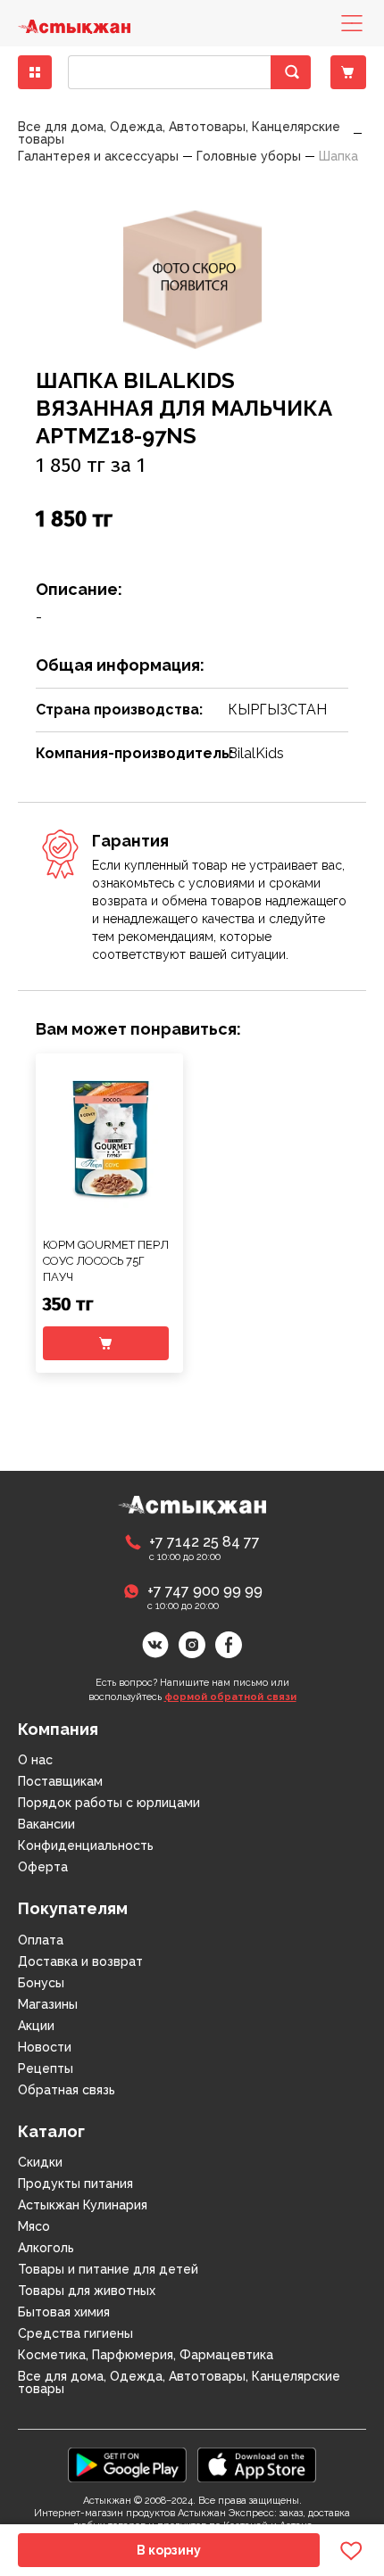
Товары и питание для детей (108, 2269)
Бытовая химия (64, 2312)
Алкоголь (46, 2248)
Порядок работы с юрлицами (109, 1803)
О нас (35, 1760)
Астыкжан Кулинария (83, 2205)
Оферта (43, 1867)
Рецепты (46, 2068)
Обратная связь (67, 2090)
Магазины (48, 2004)
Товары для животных (87, 2291)
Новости (45, 2047)
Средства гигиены (75, 2333)
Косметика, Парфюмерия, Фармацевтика (146, 2355)
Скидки (40, 2162)
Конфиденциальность (86, 1845)
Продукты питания (75, 2184)
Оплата (41, 1940)
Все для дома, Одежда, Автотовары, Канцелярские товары (179, 2382)
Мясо (34, 2226)
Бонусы (41, 1983)
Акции (36, 2026)
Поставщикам (60, 1781)
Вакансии (46, 1824)
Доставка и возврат (80, 1961)
